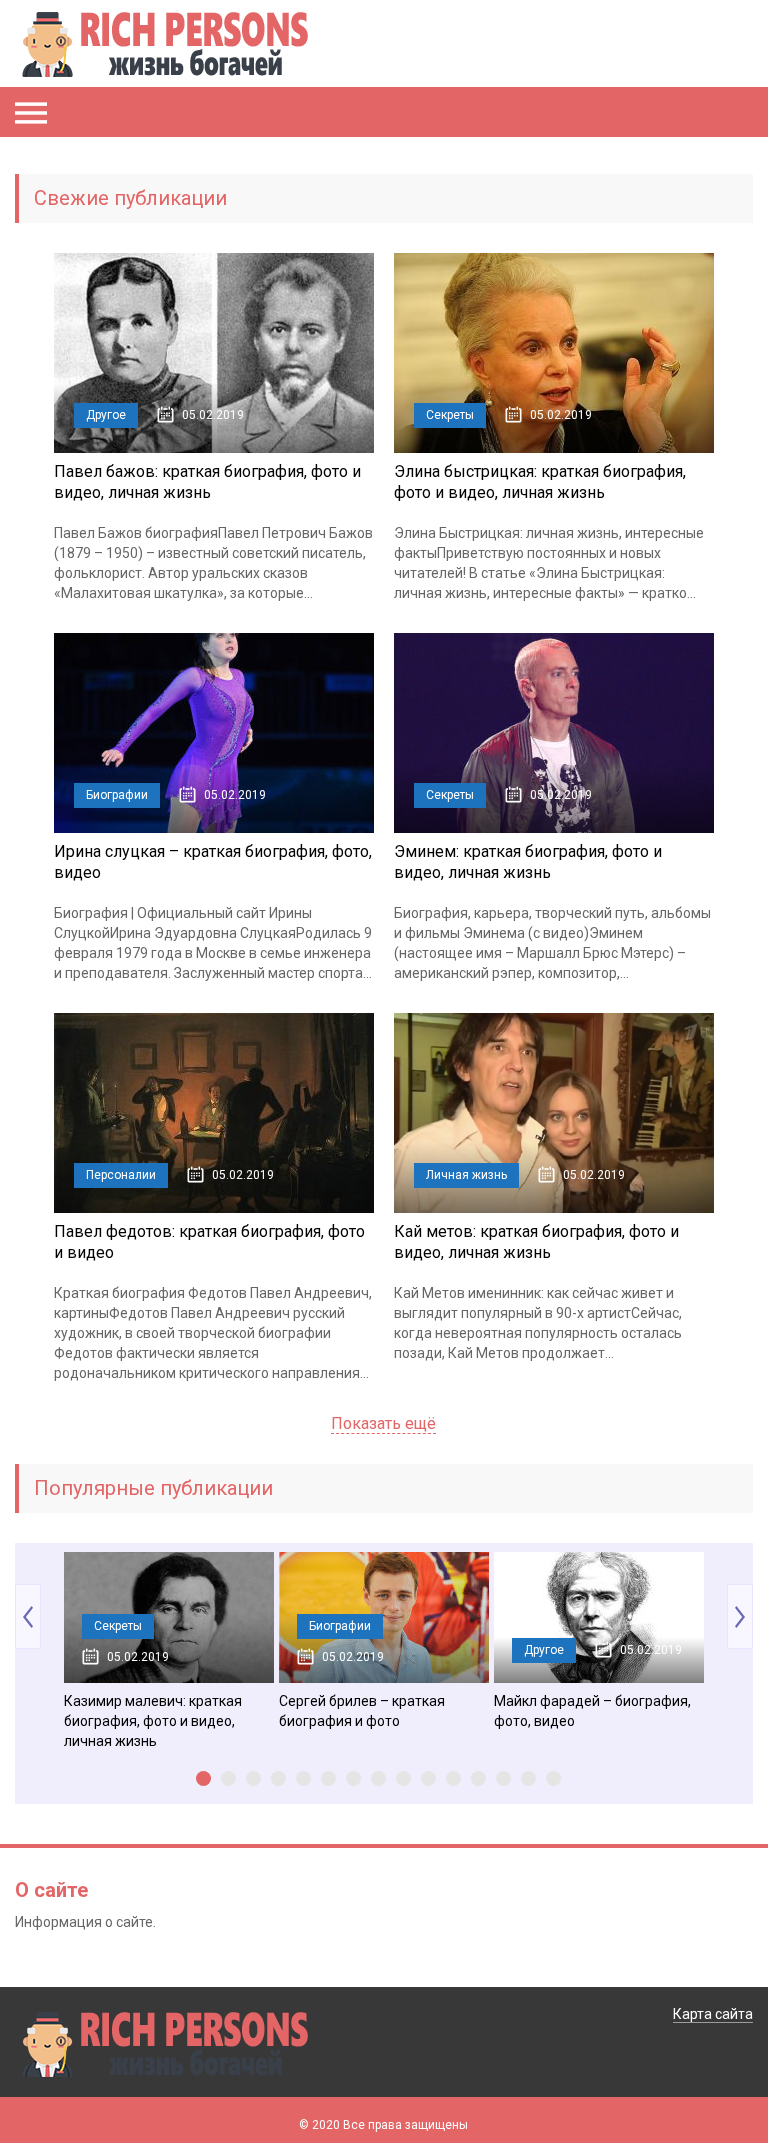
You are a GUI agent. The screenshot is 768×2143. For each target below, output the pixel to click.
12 (478, 1778)
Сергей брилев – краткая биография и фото (362, 1711)
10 (428, 1778)
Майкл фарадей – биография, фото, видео (592, 1711)
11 (453, 1778)
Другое (106, 415)
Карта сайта (713, 2014)
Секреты (450, 415)
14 (528, 1778)
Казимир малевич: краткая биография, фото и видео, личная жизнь (153, 1721)
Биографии (117, 795)
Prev (28, 1616)
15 (553, 1778)
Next (740, 1616)
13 (503, 1778)
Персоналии (121, 1175)
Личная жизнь (466, 1175)
